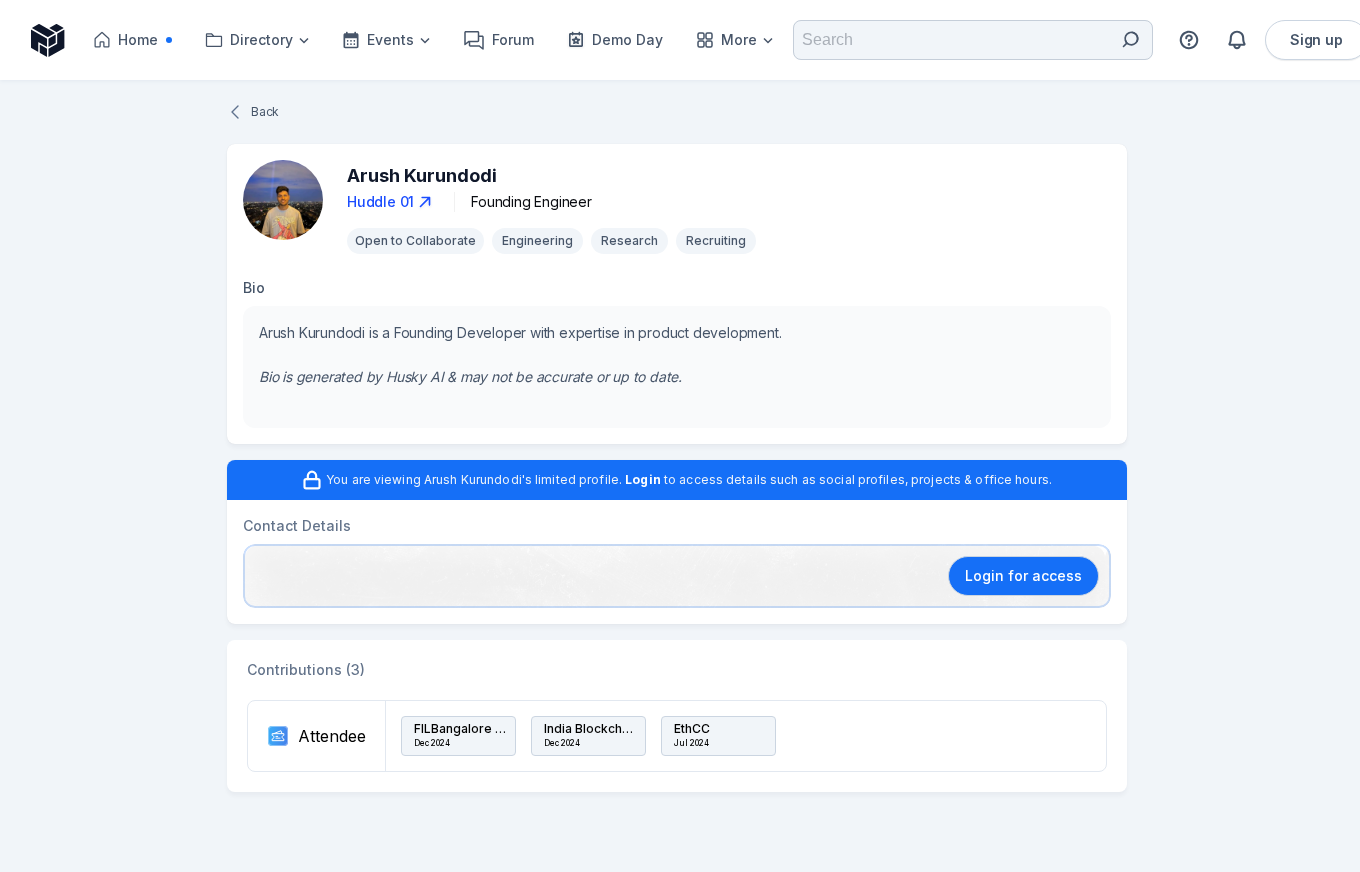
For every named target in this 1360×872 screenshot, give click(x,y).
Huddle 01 (380, 201)
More (739, 39)
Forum (513, 39)
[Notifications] (1237, 40)
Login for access (1023, 575)
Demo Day (627, 39)
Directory (261, 39)
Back (265, 111)
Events (390, 39)
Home (151, 44)
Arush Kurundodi (422, 175)
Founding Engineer (531, 201)
